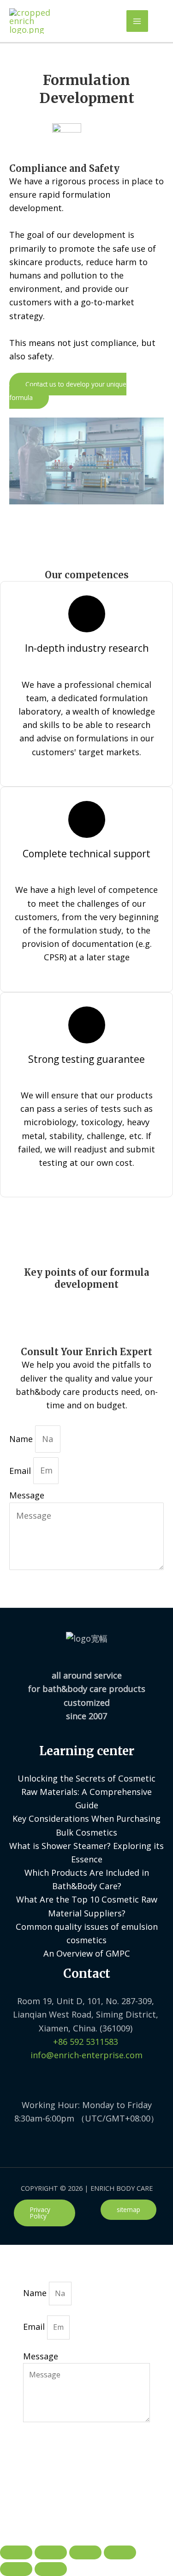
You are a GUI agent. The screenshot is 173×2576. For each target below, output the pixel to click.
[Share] (51, 2552)
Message (27, 1495)
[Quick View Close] (21, 2518)
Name (22, 1439)
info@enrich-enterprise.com (86, 2055)
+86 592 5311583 (86, 2042)
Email (21, 1470)
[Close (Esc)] (16, 2552)
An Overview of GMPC (87, 1953)
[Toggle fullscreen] (85, 2552)
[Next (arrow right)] (51, 2569)
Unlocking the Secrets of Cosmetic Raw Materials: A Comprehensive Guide (86, 1792)
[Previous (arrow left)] (16, 2569)
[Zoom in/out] (120, 2552)
